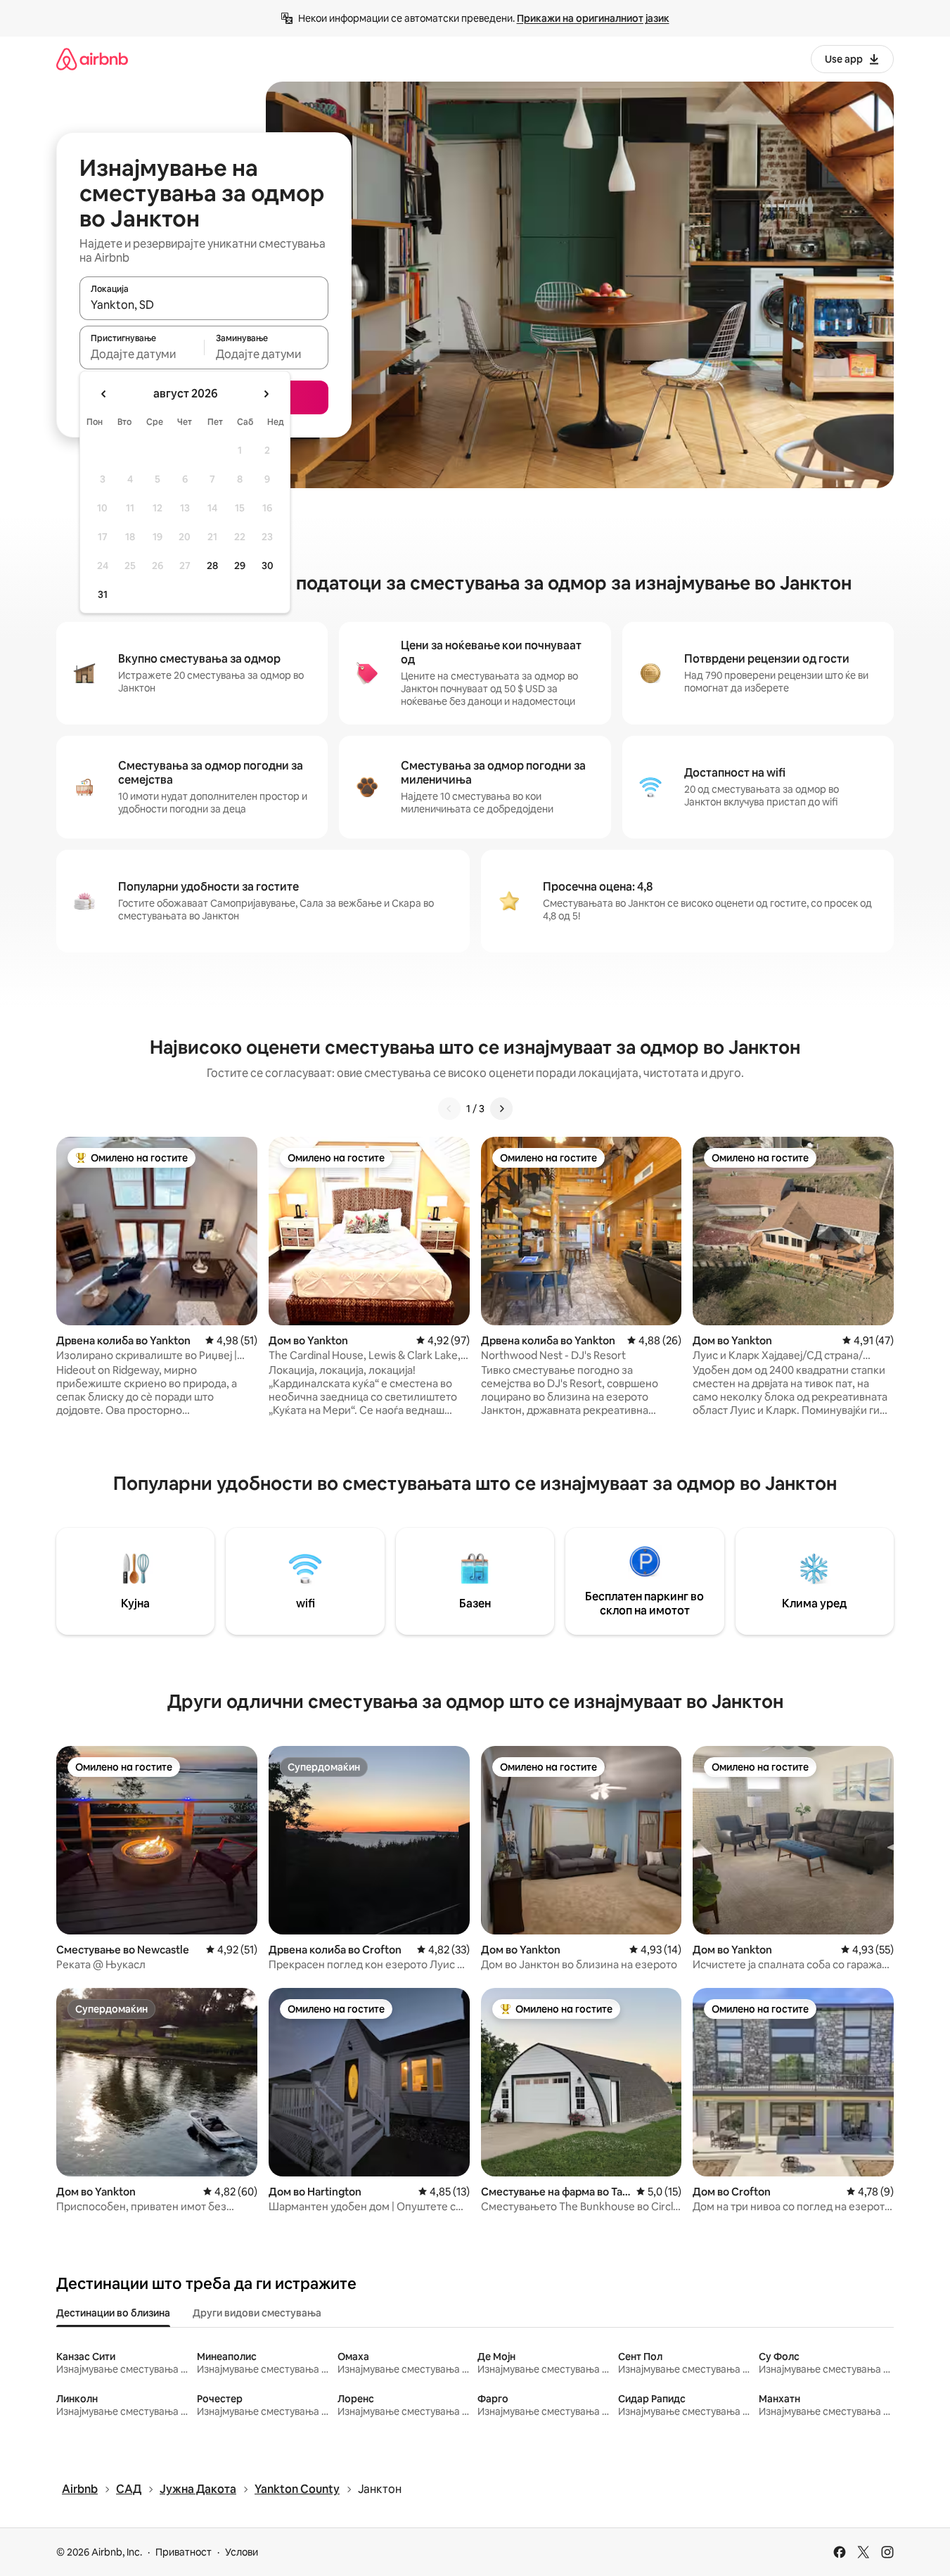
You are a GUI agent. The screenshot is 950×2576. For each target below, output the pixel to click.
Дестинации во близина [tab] (113, 2313)
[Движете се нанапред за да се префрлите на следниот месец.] (266, 394)
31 (103, 594)
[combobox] (204, 305)
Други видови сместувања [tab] (257, 2313)
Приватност (184, 2552)
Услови (242, 2552)
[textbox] (142, 354)
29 (240, 566)
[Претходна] (449, 1109)
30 (268, 566)
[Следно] (501, 1109)
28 (212, 566)
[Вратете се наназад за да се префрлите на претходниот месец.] (104, 394)
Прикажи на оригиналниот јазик (593, 18)
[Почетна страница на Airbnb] (92, 59)
